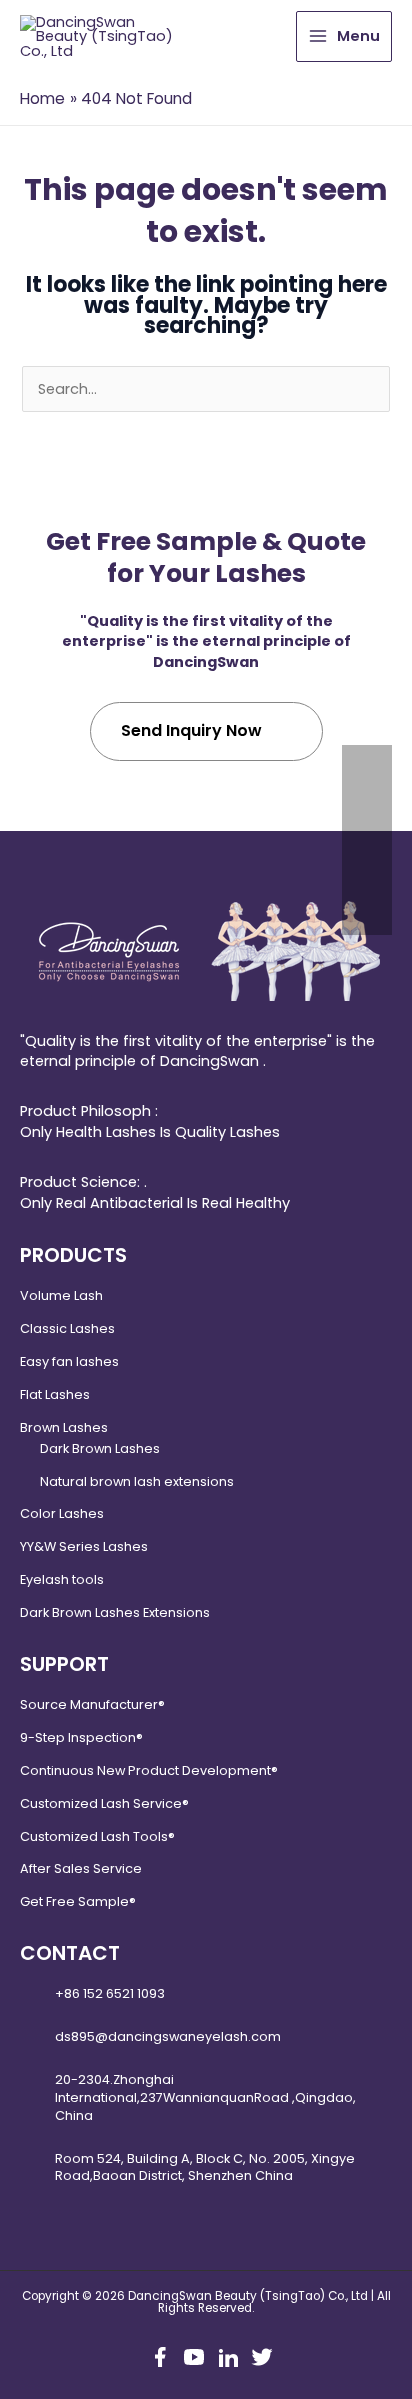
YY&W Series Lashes (84, 1546)
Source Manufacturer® (92, 1704)
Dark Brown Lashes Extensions (115, 1612)
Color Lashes (62, 1513)
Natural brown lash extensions (137, 1481)
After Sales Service (81, 1868)
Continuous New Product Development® (149, 1770)
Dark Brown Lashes (100, 1448)
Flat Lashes (55, 1394)
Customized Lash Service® (104, 1803)
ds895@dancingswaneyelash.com (168, 2036)
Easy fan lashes (69, 1361)
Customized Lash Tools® (97, 1836)
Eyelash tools (62, 1579)
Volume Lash (61, 1295)
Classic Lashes (67, 1328)
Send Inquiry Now (191, 730)
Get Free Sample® (78, 1901)
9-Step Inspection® (81, 1737)
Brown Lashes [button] (64, 1427)
